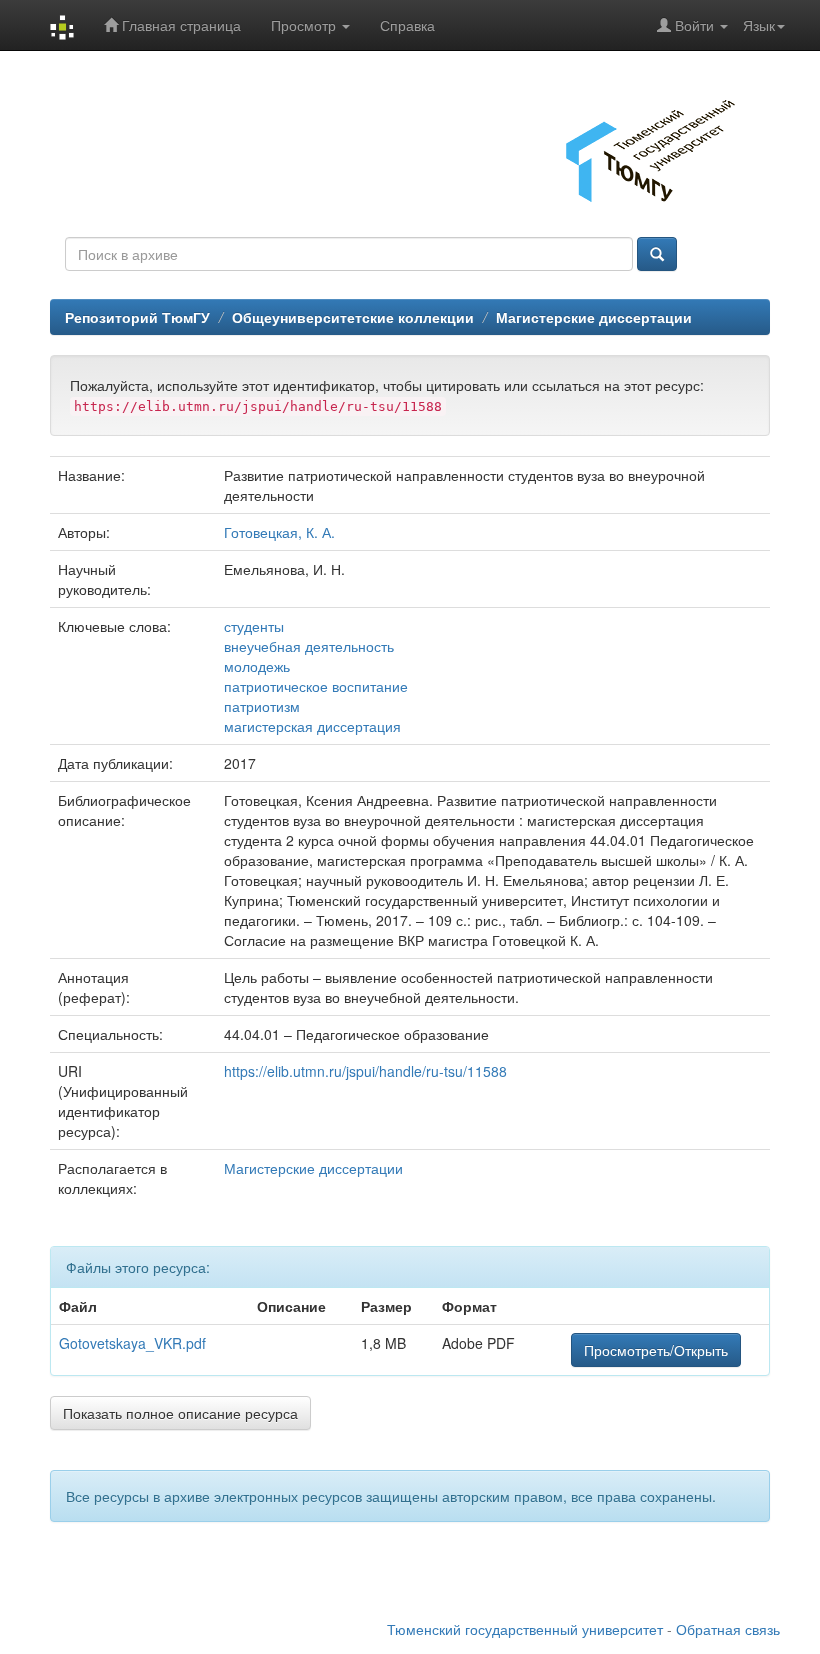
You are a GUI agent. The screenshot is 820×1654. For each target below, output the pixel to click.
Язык (759, 25)
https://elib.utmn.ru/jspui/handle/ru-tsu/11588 (365, 1071)
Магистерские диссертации (594, 317)
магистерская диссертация (312, 726)
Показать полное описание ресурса (180, 1413)
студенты (254, 626)
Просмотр (305, 25)
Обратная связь (728, 1629)
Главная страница (179, 25)
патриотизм (262, 706)
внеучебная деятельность (309, 646)
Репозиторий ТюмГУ (137, 317)
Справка (407, 25)
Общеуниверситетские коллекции (353, 317)
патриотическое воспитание (316, 686)
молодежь (257, 666)
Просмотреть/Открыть (656, 1350)
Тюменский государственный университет (525, 1629)
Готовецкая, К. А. (279, 532)
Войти (694, 25)
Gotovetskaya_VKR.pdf (132, 1343)
